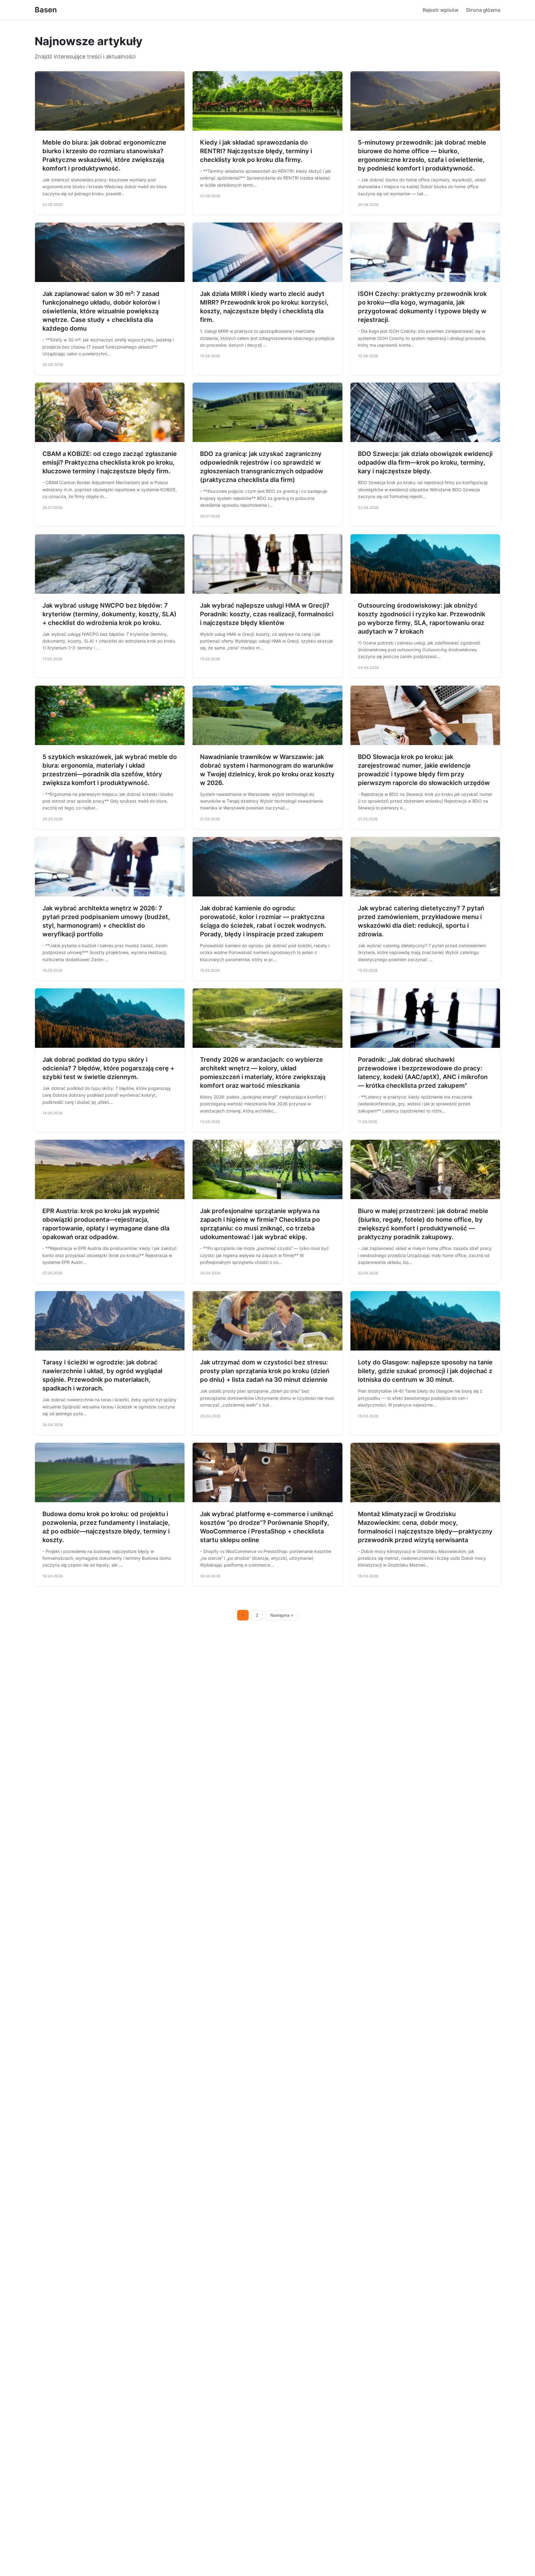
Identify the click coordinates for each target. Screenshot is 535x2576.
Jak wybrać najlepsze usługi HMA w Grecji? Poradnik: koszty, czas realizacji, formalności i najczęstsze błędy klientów (267, 614)
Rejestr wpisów (441, 10)
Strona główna (483, 10)
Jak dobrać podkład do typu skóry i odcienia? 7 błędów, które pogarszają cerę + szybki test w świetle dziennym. (108, 1068)
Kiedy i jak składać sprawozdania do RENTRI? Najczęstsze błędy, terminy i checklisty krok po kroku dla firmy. (256, 151)
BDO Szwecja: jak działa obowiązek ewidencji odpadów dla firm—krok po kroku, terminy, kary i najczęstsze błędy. (425, 462)
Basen (46, 10)
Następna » (282, 1615)
